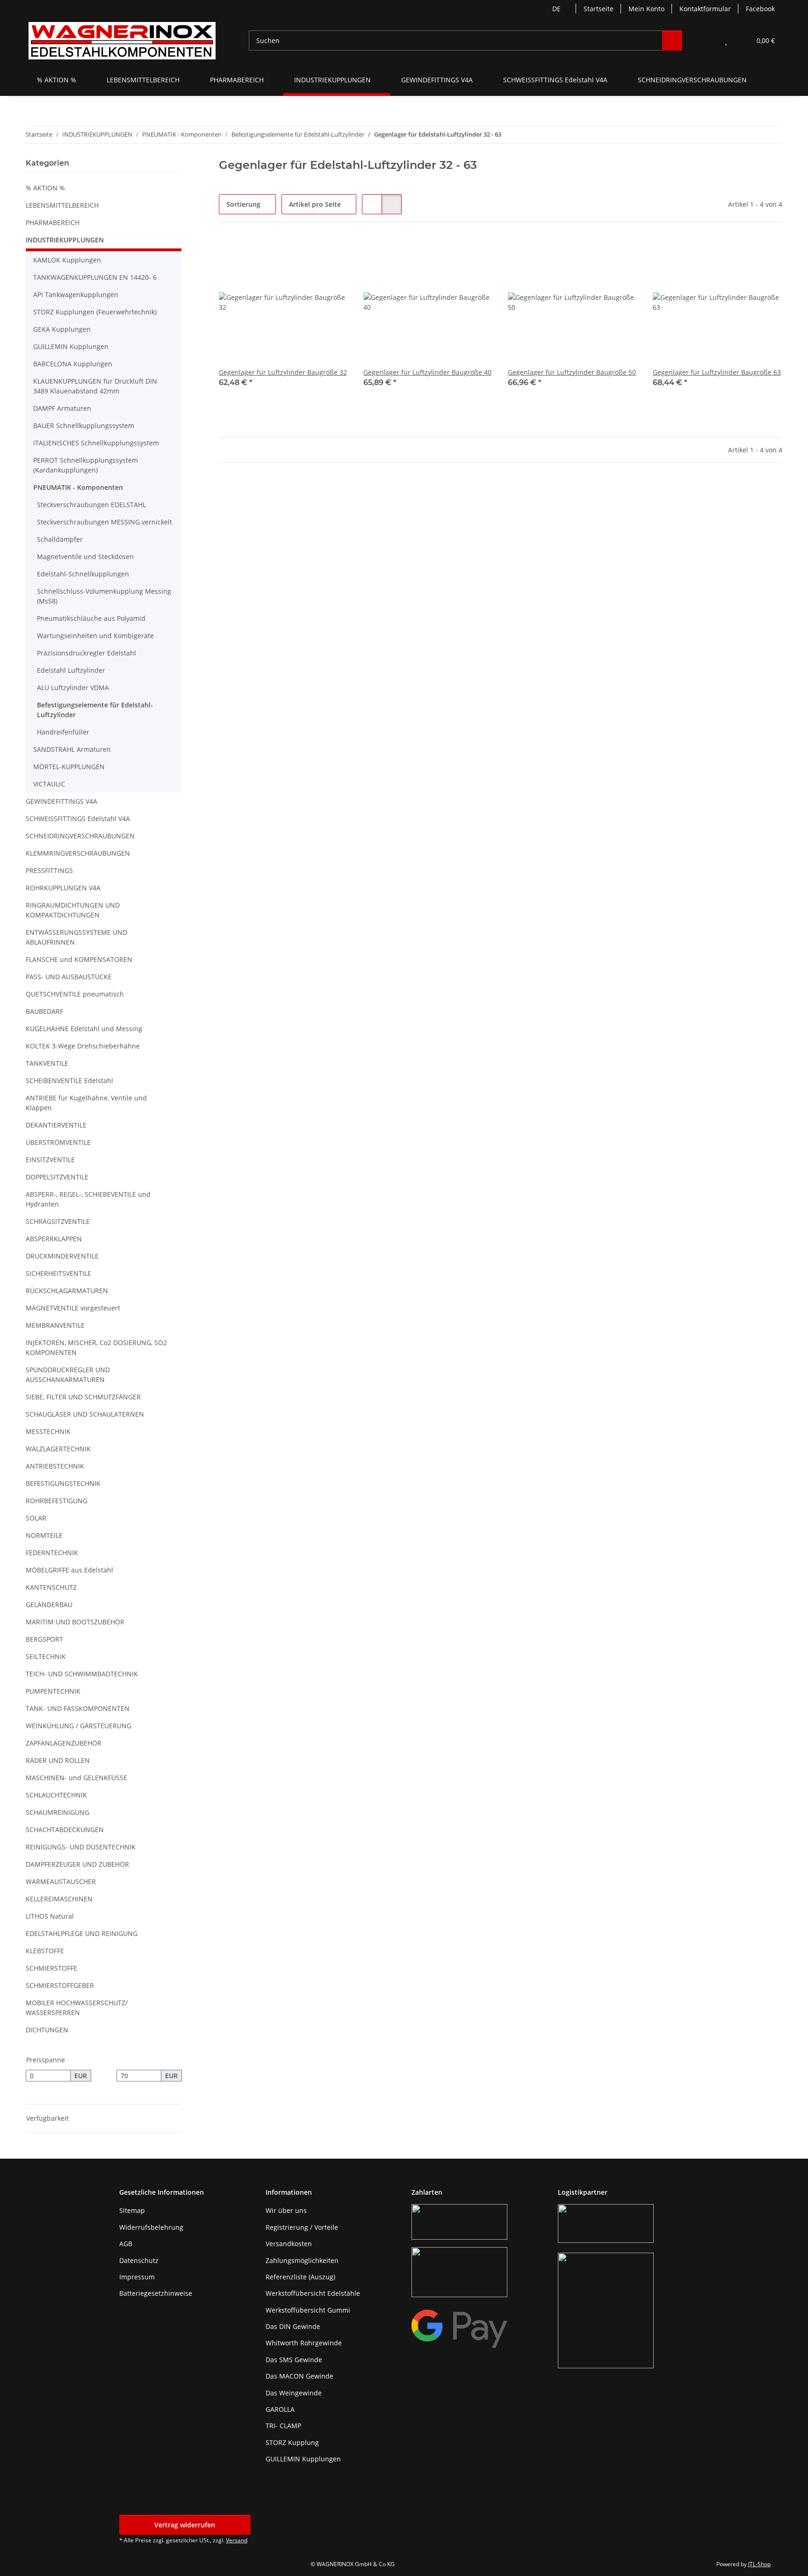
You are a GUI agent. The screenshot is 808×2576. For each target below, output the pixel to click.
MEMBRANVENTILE (55, 1325)
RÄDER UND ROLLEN (58, 1760)
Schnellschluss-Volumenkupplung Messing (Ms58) (104, 596)
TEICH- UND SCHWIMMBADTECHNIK (82, 1674)
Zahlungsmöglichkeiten (302, 2260)
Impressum (137, 2277)
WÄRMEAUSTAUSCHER (61, 1881)
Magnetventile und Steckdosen (85, 557)
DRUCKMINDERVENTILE (62, 1256)
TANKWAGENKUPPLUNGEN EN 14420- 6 (95, 277)
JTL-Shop (759, 2564)
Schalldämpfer (60, 539)
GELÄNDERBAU (49, 1605)
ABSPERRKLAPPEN (54, 1239)
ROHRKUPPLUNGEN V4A (63, 888)
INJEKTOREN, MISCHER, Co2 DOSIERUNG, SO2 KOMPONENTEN (96, 1347)
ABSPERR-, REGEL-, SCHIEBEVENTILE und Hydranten (88, 1199)
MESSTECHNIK (48, 1431)
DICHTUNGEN (47, 2030)
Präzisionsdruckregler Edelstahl (87, 653)
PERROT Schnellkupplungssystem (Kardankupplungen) (86, 465)
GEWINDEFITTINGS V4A (61, 801)
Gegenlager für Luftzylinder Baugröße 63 (717, 372)
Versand (237, 2540)
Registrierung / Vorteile (302, 2227)
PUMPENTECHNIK (53, 1691)
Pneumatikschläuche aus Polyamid (91, 618)
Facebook (760, 9)
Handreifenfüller (63, 732)
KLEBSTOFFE (45, 1951)
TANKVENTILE (47, 1063)
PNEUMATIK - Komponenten (78, 487)
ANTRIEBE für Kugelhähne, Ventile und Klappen (86, 1103)
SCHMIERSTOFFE (51, 1968)
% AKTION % (45, 188)
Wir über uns (286, 2210)
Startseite (599, 9)
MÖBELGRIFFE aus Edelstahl (69, 1570)
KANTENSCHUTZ (51, 1587)
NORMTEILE (44, 1535)
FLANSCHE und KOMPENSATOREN (79, 959)
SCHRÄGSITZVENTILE (58, 1221)
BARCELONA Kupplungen (73, 364)
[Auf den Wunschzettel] (332, 253)
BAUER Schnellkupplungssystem (84, 426)
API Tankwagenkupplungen (76, 295)
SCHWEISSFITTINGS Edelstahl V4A (78, 819)
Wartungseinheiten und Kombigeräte (95, 636)
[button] (707, 40)
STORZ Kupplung (292, 2442)
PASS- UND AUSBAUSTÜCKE (69, 977)
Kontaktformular (705, 9)
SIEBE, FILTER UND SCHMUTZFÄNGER (83, 1397)
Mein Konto (646, 9)
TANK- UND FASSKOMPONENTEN (78, 1708)
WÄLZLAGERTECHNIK (58, 1449)
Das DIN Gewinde (293, 2326)
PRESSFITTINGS (49, 870)
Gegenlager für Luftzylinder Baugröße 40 (427, 372)
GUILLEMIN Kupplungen (71, 346)
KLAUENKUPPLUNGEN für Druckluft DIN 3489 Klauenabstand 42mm (95, 386)
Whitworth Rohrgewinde (304, 2343)
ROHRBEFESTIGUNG (57, 1501)
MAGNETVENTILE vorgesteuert (73, 1308)
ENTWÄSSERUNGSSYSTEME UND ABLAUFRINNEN (76, 937)
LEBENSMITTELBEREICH (62, 205)
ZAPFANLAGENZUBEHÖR (64, 1743)
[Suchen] (672, 40)
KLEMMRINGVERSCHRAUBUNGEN (78, 853)
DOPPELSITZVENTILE (57, 1177)
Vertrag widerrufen (185, 2525)
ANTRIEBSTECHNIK (55, 1466)
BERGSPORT (44, 1639)
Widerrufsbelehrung (151, 2227)
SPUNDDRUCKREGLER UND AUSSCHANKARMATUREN (68, 1375)
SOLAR (36, 1518)
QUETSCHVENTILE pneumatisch (75, 994)
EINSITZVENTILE (50, 1160)
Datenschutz (139, 2260)
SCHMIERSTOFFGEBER (60, 1985)
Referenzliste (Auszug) (300, 2277)
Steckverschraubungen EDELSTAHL (91, 505)
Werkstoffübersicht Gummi (308, 2310)
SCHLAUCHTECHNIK (56, 1795)
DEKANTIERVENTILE (56, 1125)
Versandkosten (289, 2244)
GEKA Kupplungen (62, 329)
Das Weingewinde (294, 2393)
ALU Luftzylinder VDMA (73, 688)
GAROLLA (280, 2409)
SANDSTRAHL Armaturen (72, 749)
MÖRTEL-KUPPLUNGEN (69, 767)
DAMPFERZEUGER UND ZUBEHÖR (77, 1864)
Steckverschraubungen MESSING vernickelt (105, 522)
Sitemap (132, 2210)
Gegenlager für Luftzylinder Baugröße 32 (283, 372)
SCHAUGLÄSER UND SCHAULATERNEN (85, 1414)
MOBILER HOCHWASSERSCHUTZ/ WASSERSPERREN (77, 2008)
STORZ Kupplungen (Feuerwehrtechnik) (95, 312)
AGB (126, 2244)
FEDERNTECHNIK (52, 1553)
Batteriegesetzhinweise (156, 2293)
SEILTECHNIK (46, 1656)
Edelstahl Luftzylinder (71, 670)
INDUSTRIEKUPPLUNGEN (65, 240)
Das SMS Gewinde (294, 2360)
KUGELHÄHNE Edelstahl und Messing (84, 1029)
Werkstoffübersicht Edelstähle (313, 2293)
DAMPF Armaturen (62, 408)
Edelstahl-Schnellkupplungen (83, 574)
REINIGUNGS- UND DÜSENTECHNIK (81, 1847)
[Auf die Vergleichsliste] (308, 253)
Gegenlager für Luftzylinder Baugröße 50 (572, 372)
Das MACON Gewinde (299, 2376)
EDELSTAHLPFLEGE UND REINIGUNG (82, 1933)
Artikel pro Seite (315, 204)
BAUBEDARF (44, 1011)
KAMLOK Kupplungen (67, 260)
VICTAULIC (49, 784)
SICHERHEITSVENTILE (58, 1273)
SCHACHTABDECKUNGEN (65, 1830)
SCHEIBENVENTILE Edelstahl (69, 1081)
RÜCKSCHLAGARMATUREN (67, 1291)
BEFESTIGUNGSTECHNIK (63, 1483)
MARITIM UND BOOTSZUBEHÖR (75, 1622)
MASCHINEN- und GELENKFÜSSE (76, 1778)
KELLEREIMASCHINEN (59, 1899)
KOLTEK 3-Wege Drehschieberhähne (83, 1046)
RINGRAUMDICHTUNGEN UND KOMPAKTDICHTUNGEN (73, 910)
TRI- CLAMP (283, 2426)
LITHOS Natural (50, 1916)
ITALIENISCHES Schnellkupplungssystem (96, 443)
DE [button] (556, 9)
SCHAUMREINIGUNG (58, 1812)
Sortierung (243, 204)
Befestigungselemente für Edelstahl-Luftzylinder (95, 710)
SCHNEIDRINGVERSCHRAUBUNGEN (80, 836)
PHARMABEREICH (53, 222)
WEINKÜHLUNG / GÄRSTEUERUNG (79, 1726)
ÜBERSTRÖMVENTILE (58, 1142)
